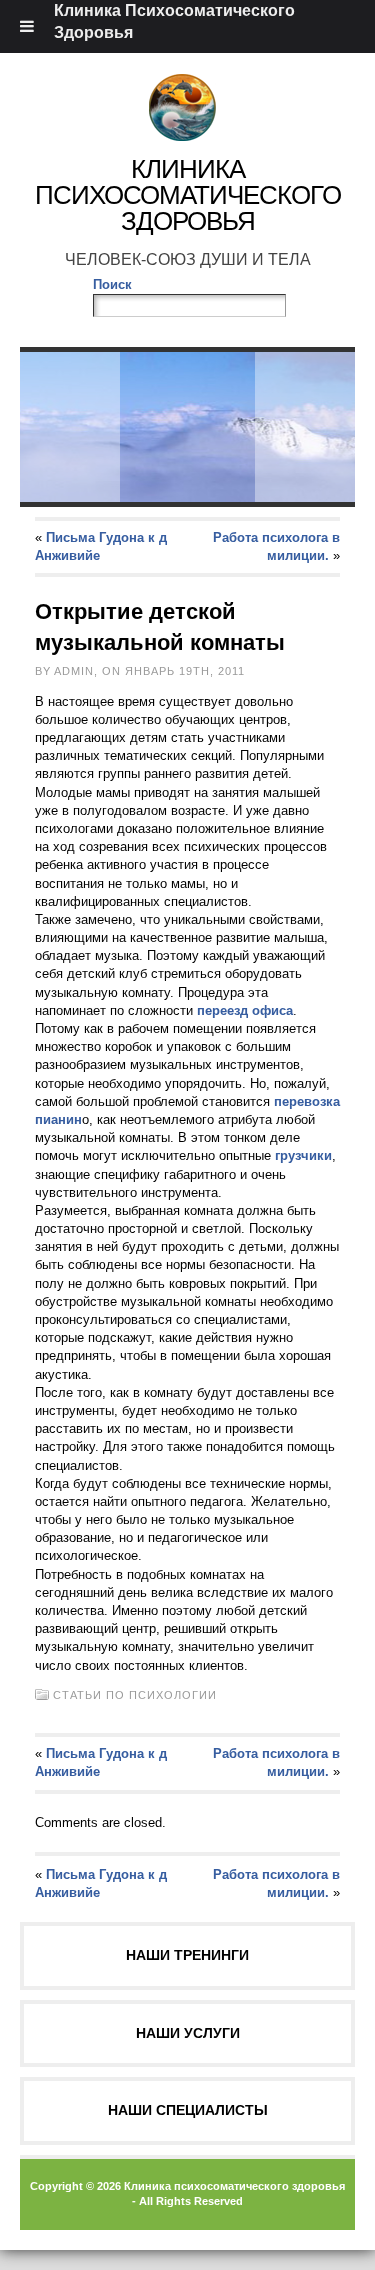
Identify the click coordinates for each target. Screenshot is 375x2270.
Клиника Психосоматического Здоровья (188, 195)
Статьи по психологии (135, 1695)
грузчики (303, 1155)
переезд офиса (245, 1010)
